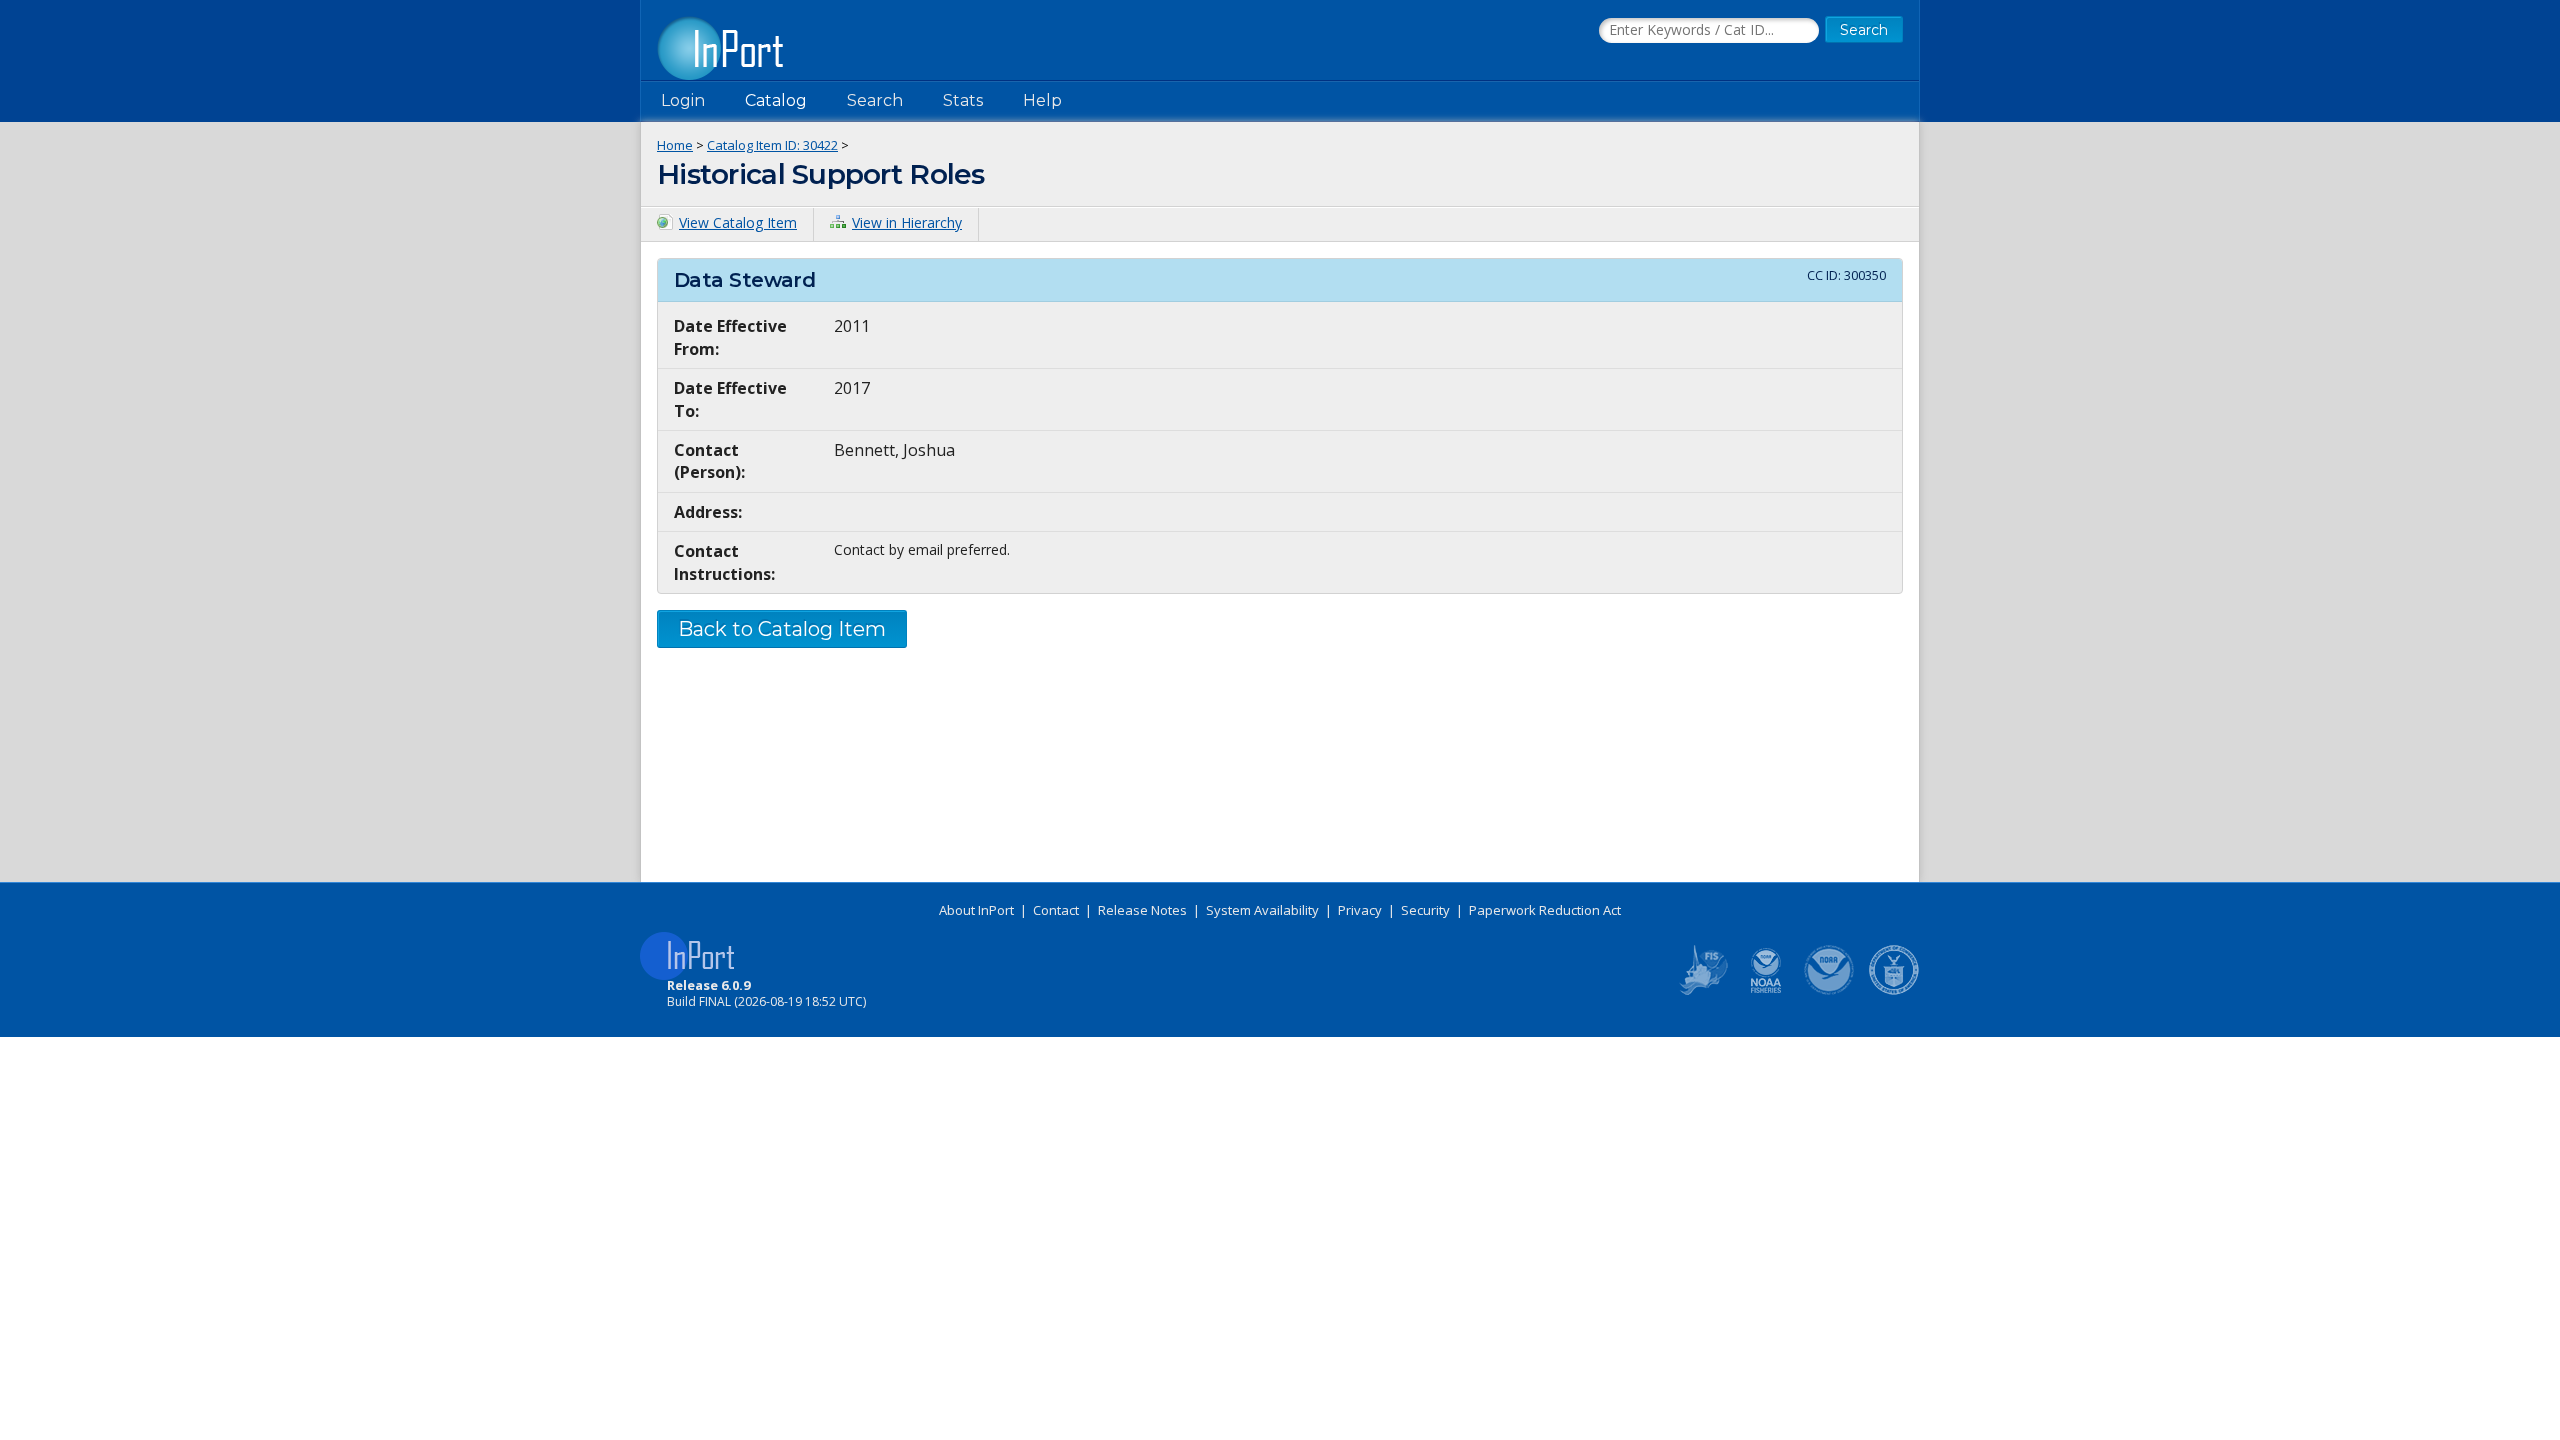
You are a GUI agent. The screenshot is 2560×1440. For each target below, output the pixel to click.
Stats (963, 100)
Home (675, 145)
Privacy (1360, 910)
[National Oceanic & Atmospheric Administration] (1830, 991)
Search (875, 100)
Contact (1056, 910)
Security (1425, 910)
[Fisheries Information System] (1702, 991)
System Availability (1262, 910)
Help (1042, 100)
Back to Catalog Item (782, 629)
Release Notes (1142, 910)
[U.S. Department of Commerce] (1894, 991)
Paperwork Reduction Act (1545, 910)
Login (683, 100)
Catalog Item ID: (772, 145)
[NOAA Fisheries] (1766, 991)
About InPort (976, 910)
